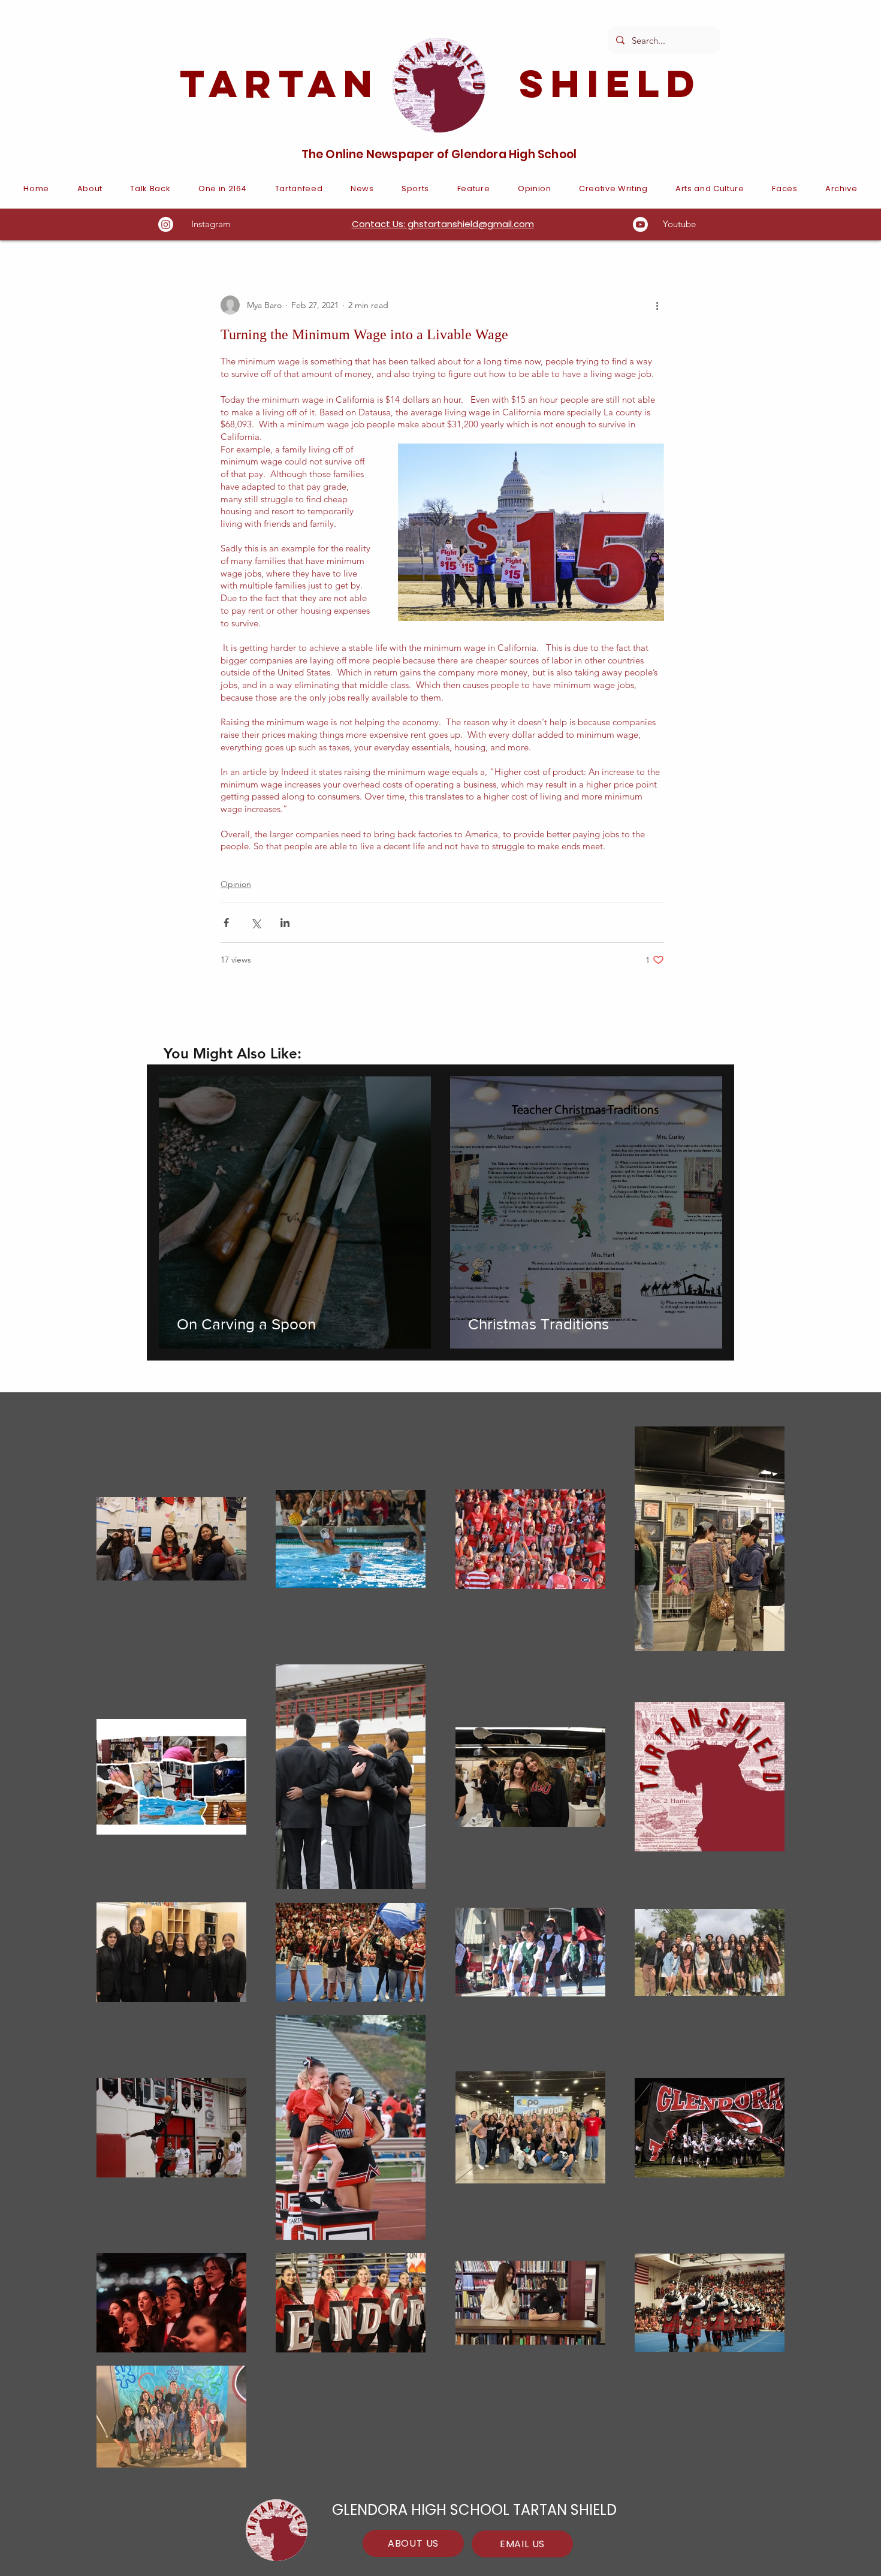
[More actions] (657, 305)
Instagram (211, 224)
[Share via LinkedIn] (285, 923)
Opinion (236, 884)
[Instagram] (166, 224)
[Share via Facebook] (226, 923)
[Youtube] (640, 224)
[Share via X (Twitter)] (256, 923)
